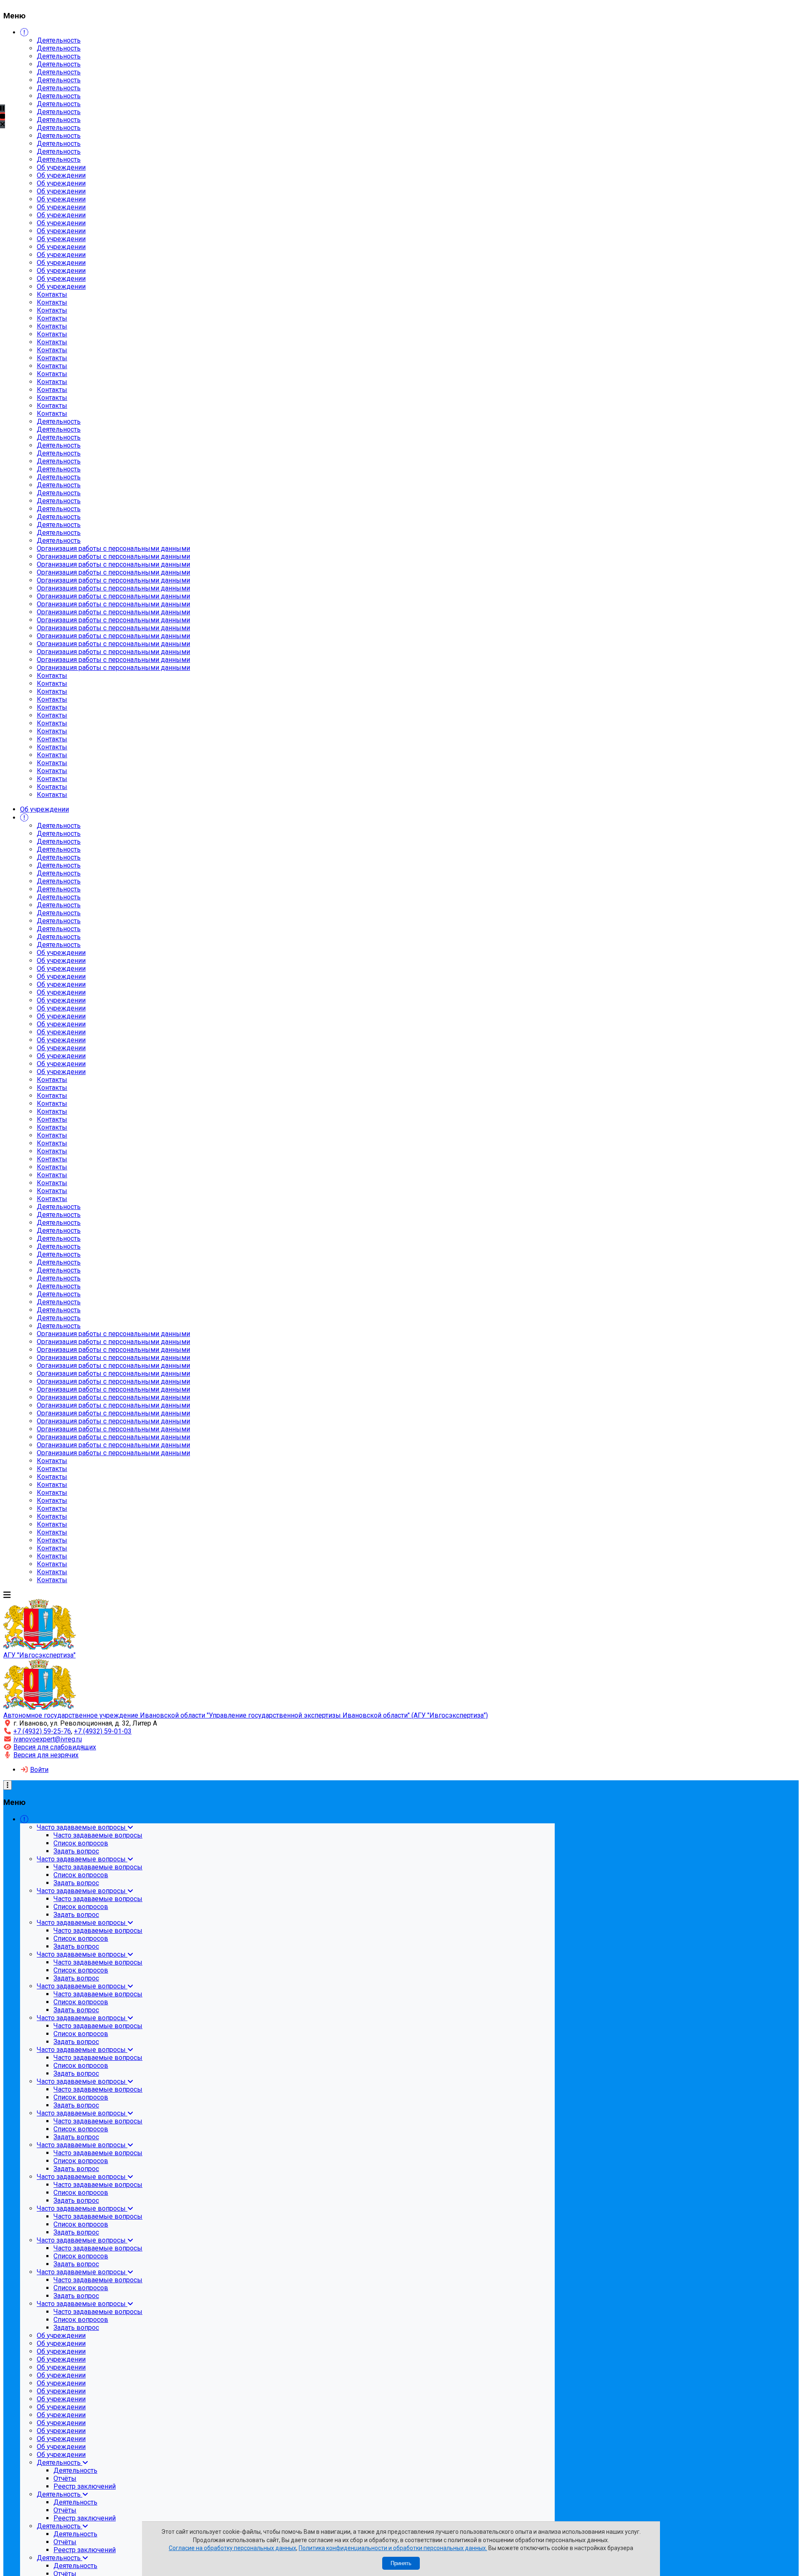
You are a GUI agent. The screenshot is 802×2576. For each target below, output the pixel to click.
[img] (3, 124)
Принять (401, 2563)
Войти (39, 1770)
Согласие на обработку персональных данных (232, 2548)
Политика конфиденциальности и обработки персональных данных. (393, 2548)
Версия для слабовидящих (55, 1747)
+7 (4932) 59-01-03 (103, 1731)
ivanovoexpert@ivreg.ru (48, 1739)
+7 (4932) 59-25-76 (42, 1731)
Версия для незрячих (46, 1755)
